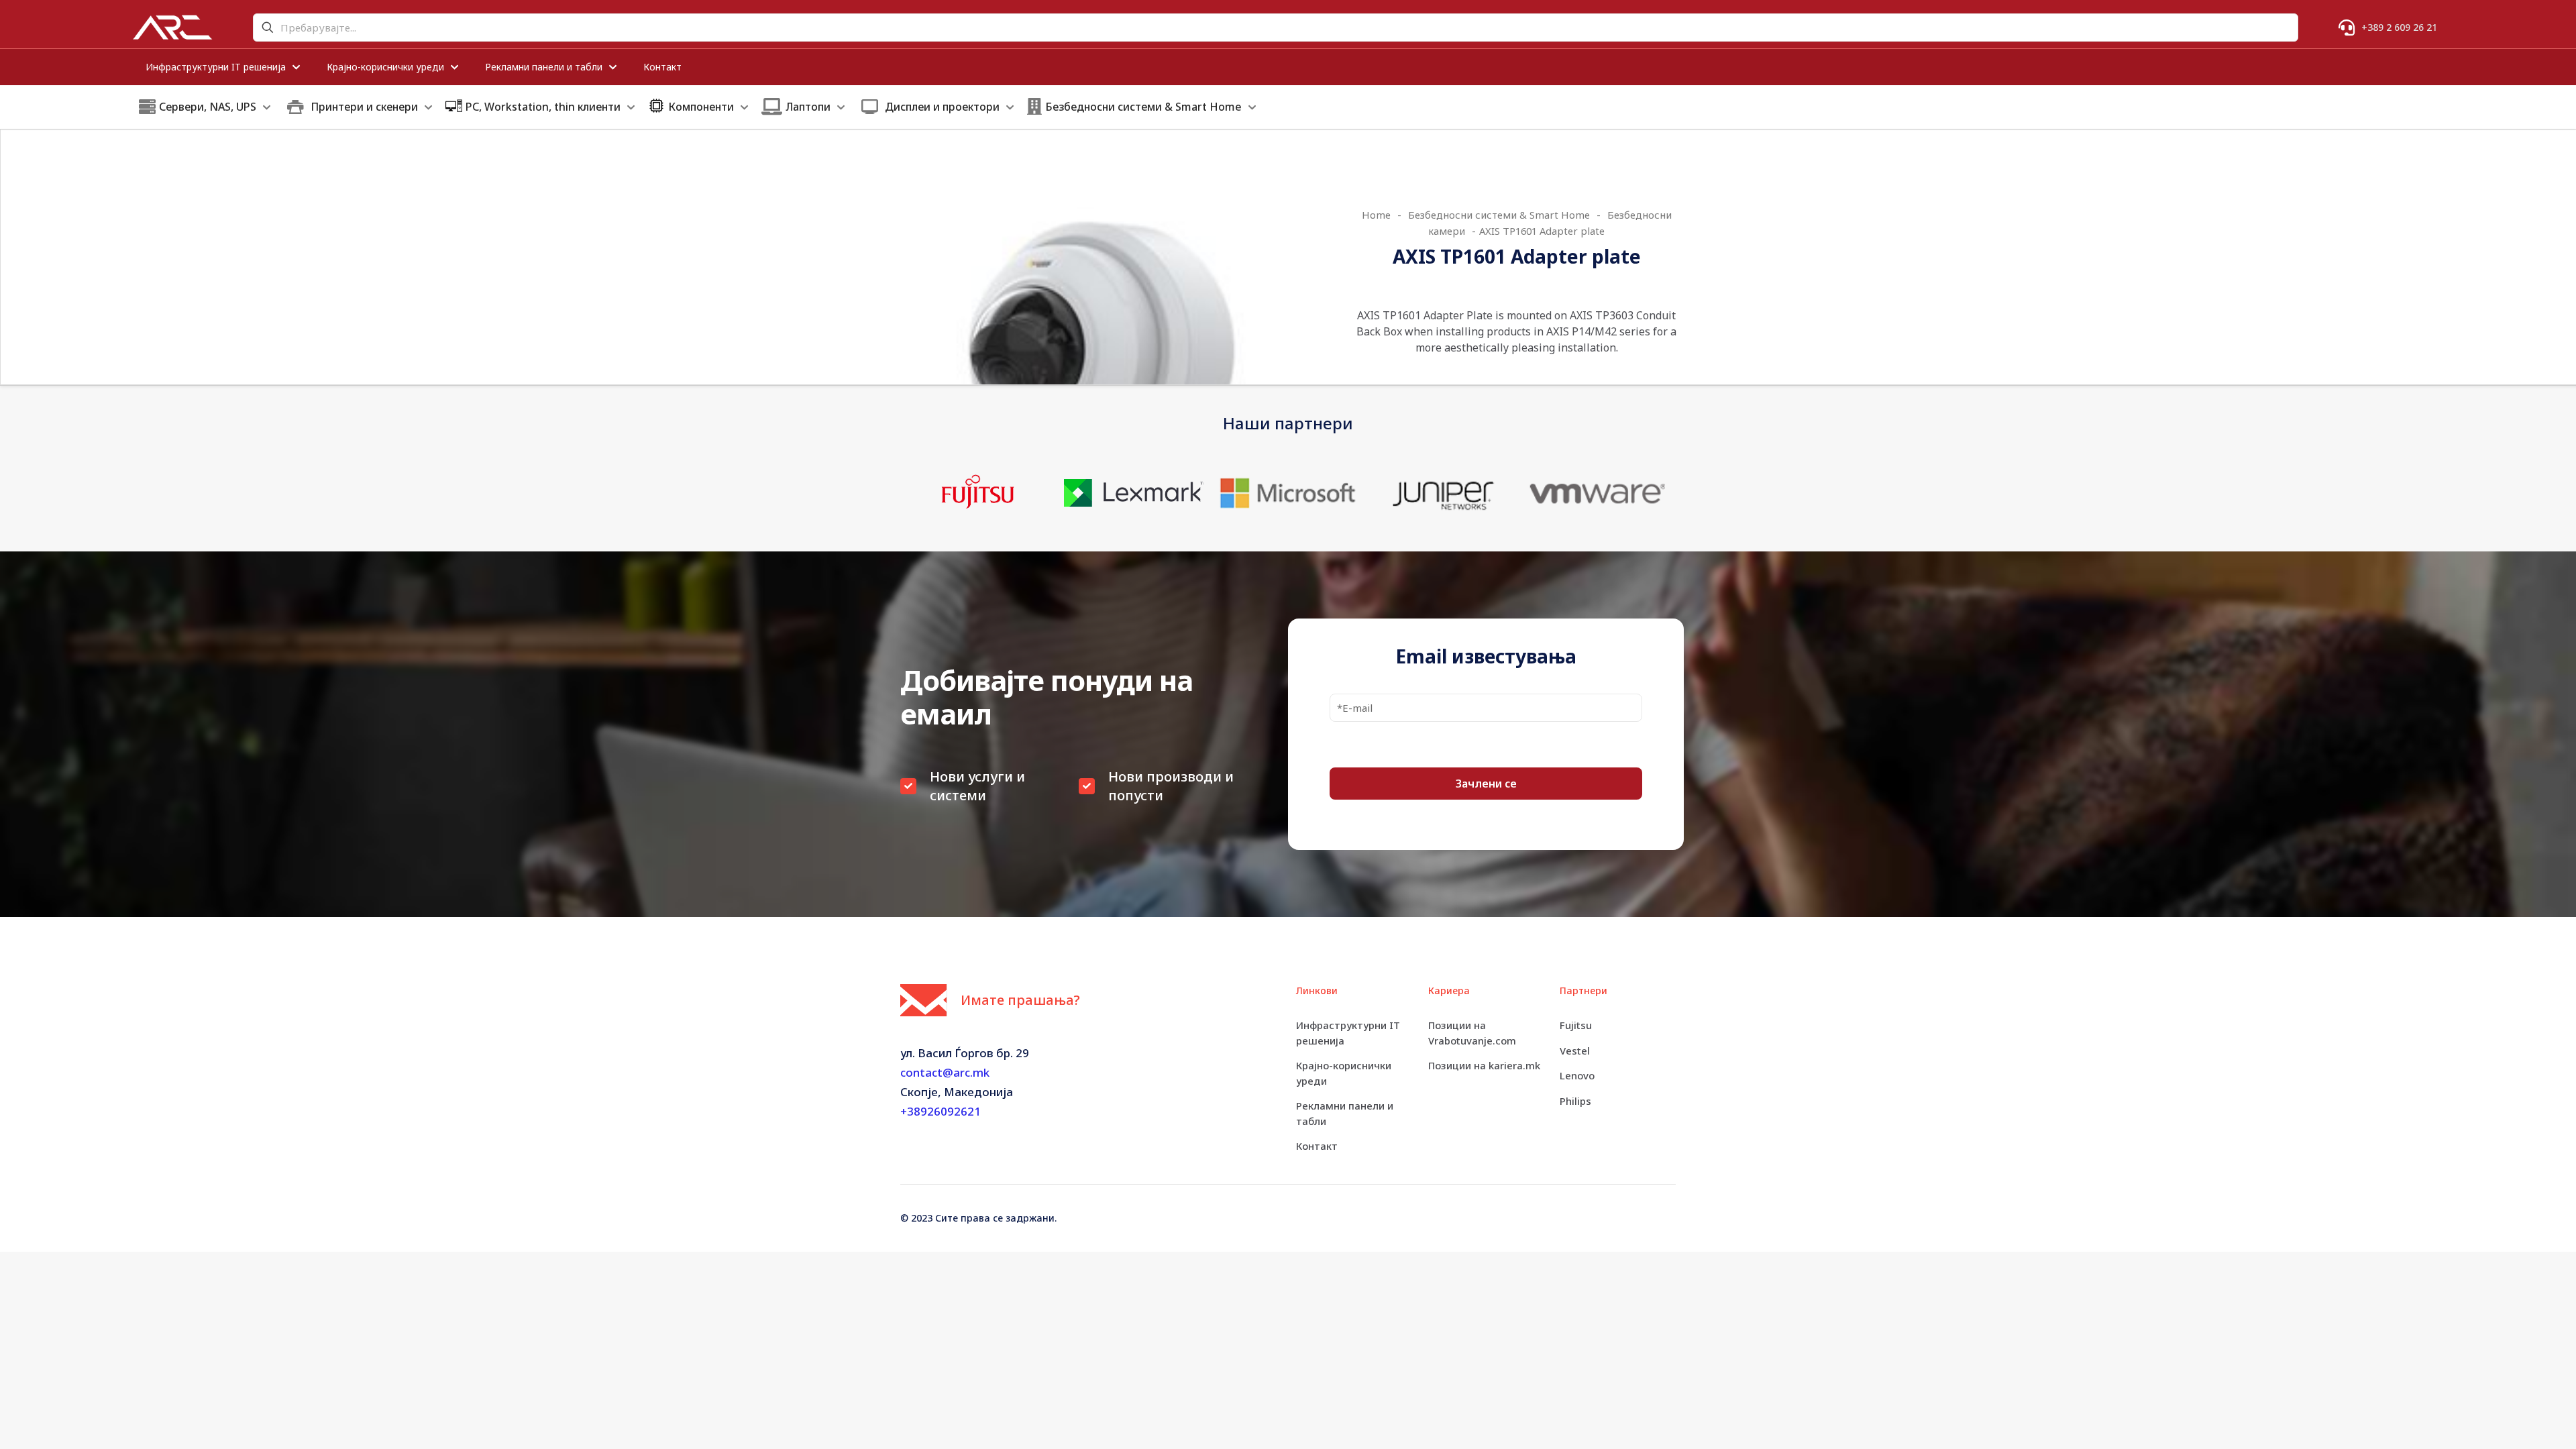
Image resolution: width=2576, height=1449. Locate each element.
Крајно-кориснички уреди (1344, 1073)
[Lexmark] (1133, 493)
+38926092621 (941, 1111)
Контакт (1317, 1146)
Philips (1575, 1101)
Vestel (1575, 1051)
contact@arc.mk (945, 1072)
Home (1376, 215)
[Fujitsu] (978, 493)
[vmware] (1598, 493)
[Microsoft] (1288, 493)
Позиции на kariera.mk (1484, 1065)
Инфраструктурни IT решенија (1348, 1033)
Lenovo (1577, 1075)
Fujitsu (1576, 1025)
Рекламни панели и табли (1345, 1113)
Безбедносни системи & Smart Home (1499, 215)
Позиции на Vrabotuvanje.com (1472, 1033)
